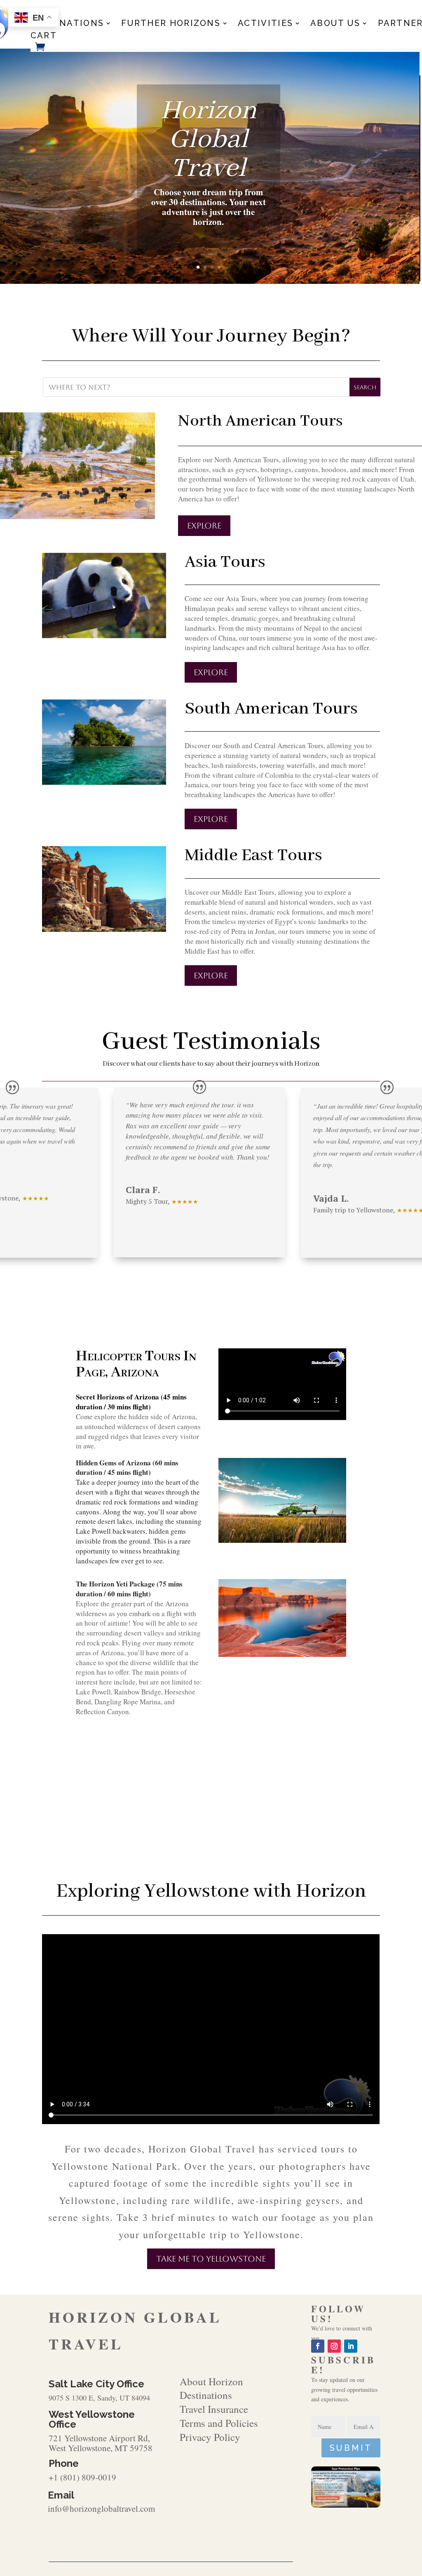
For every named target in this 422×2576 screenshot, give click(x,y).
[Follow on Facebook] (318, 2346)
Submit (351, 2448)
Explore (204, 526)
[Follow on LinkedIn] (351, 2346)
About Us (335, 24)
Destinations (67, 24)
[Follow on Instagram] (334, 2346)
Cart (44, 36)
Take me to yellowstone (211, 2259)
